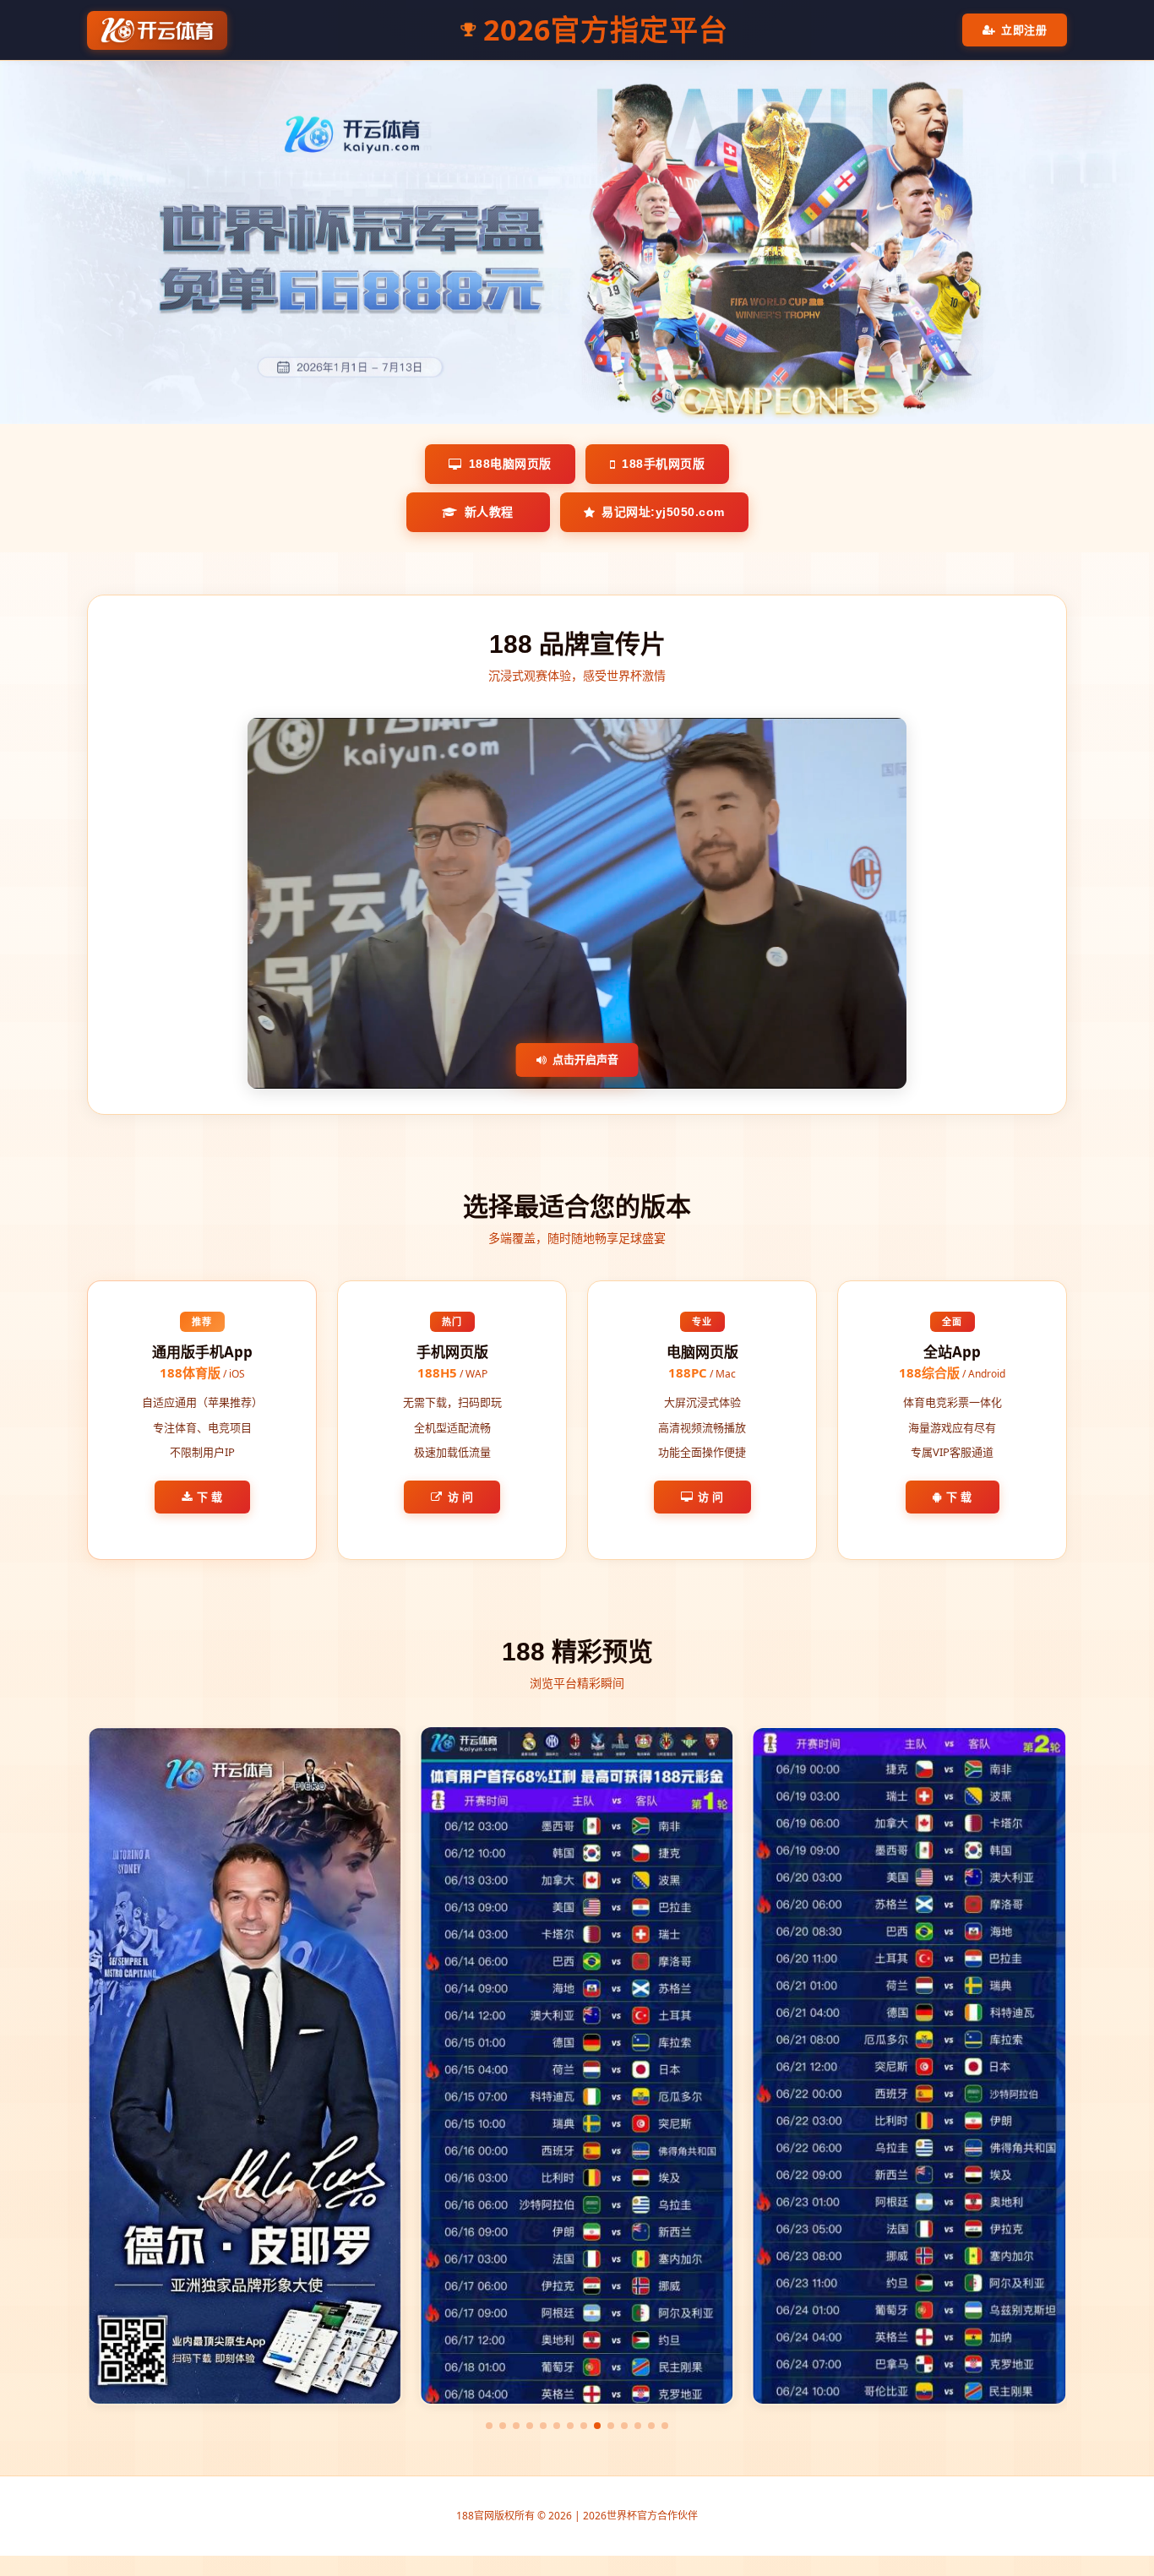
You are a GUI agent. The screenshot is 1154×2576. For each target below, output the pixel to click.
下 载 (210, 1497)
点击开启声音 (585, 1059)
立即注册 (1024, 30)
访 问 (461, 1497)
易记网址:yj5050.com (663, 512)
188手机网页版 (663, 464)
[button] (489, 2426)
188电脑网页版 (510, 464)
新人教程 (489, 512)
